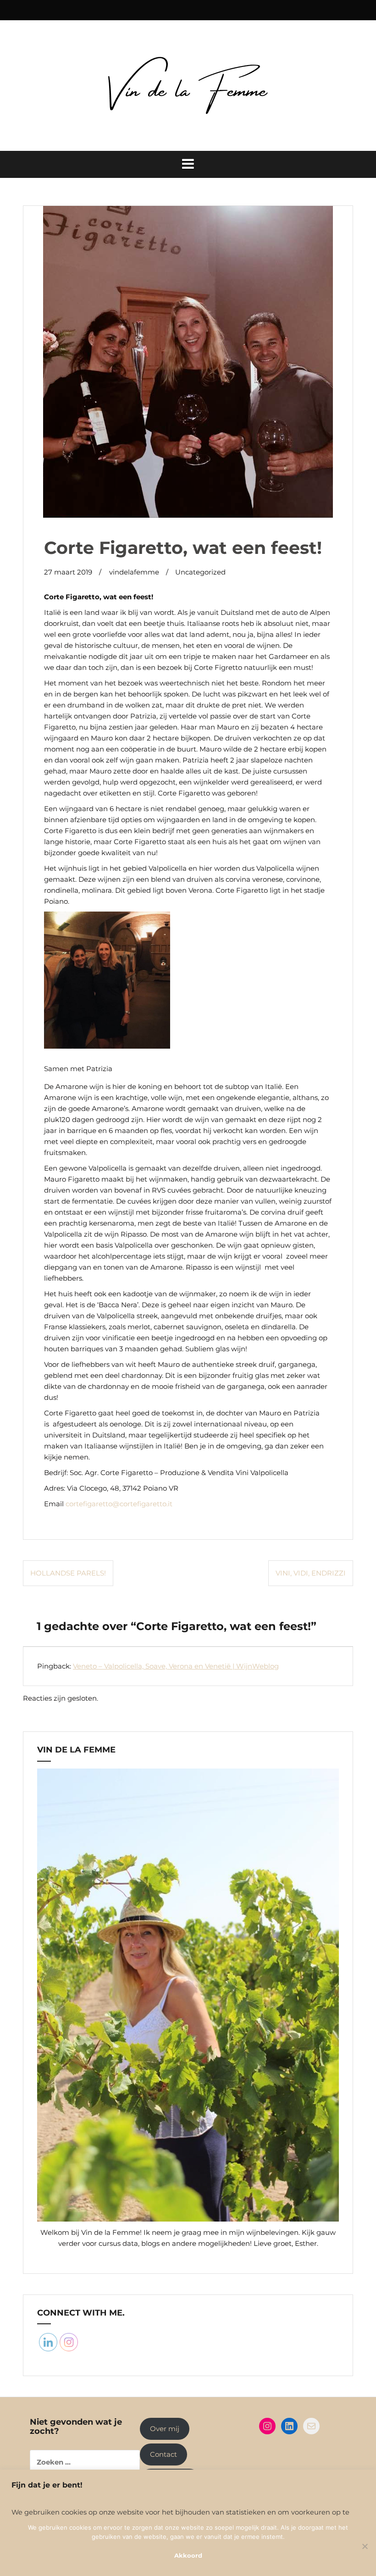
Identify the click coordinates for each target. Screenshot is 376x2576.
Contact (163, 2454)
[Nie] (365, 2546)
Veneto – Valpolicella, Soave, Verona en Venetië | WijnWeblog (176, 1666)
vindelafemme (134, 572)
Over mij (165, 2429)
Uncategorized (200, 572)
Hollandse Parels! (68, 1573)
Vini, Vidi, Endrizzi (311, 1573)
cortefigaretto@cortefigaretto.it (119, 1504)
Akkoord (188, 2555)
